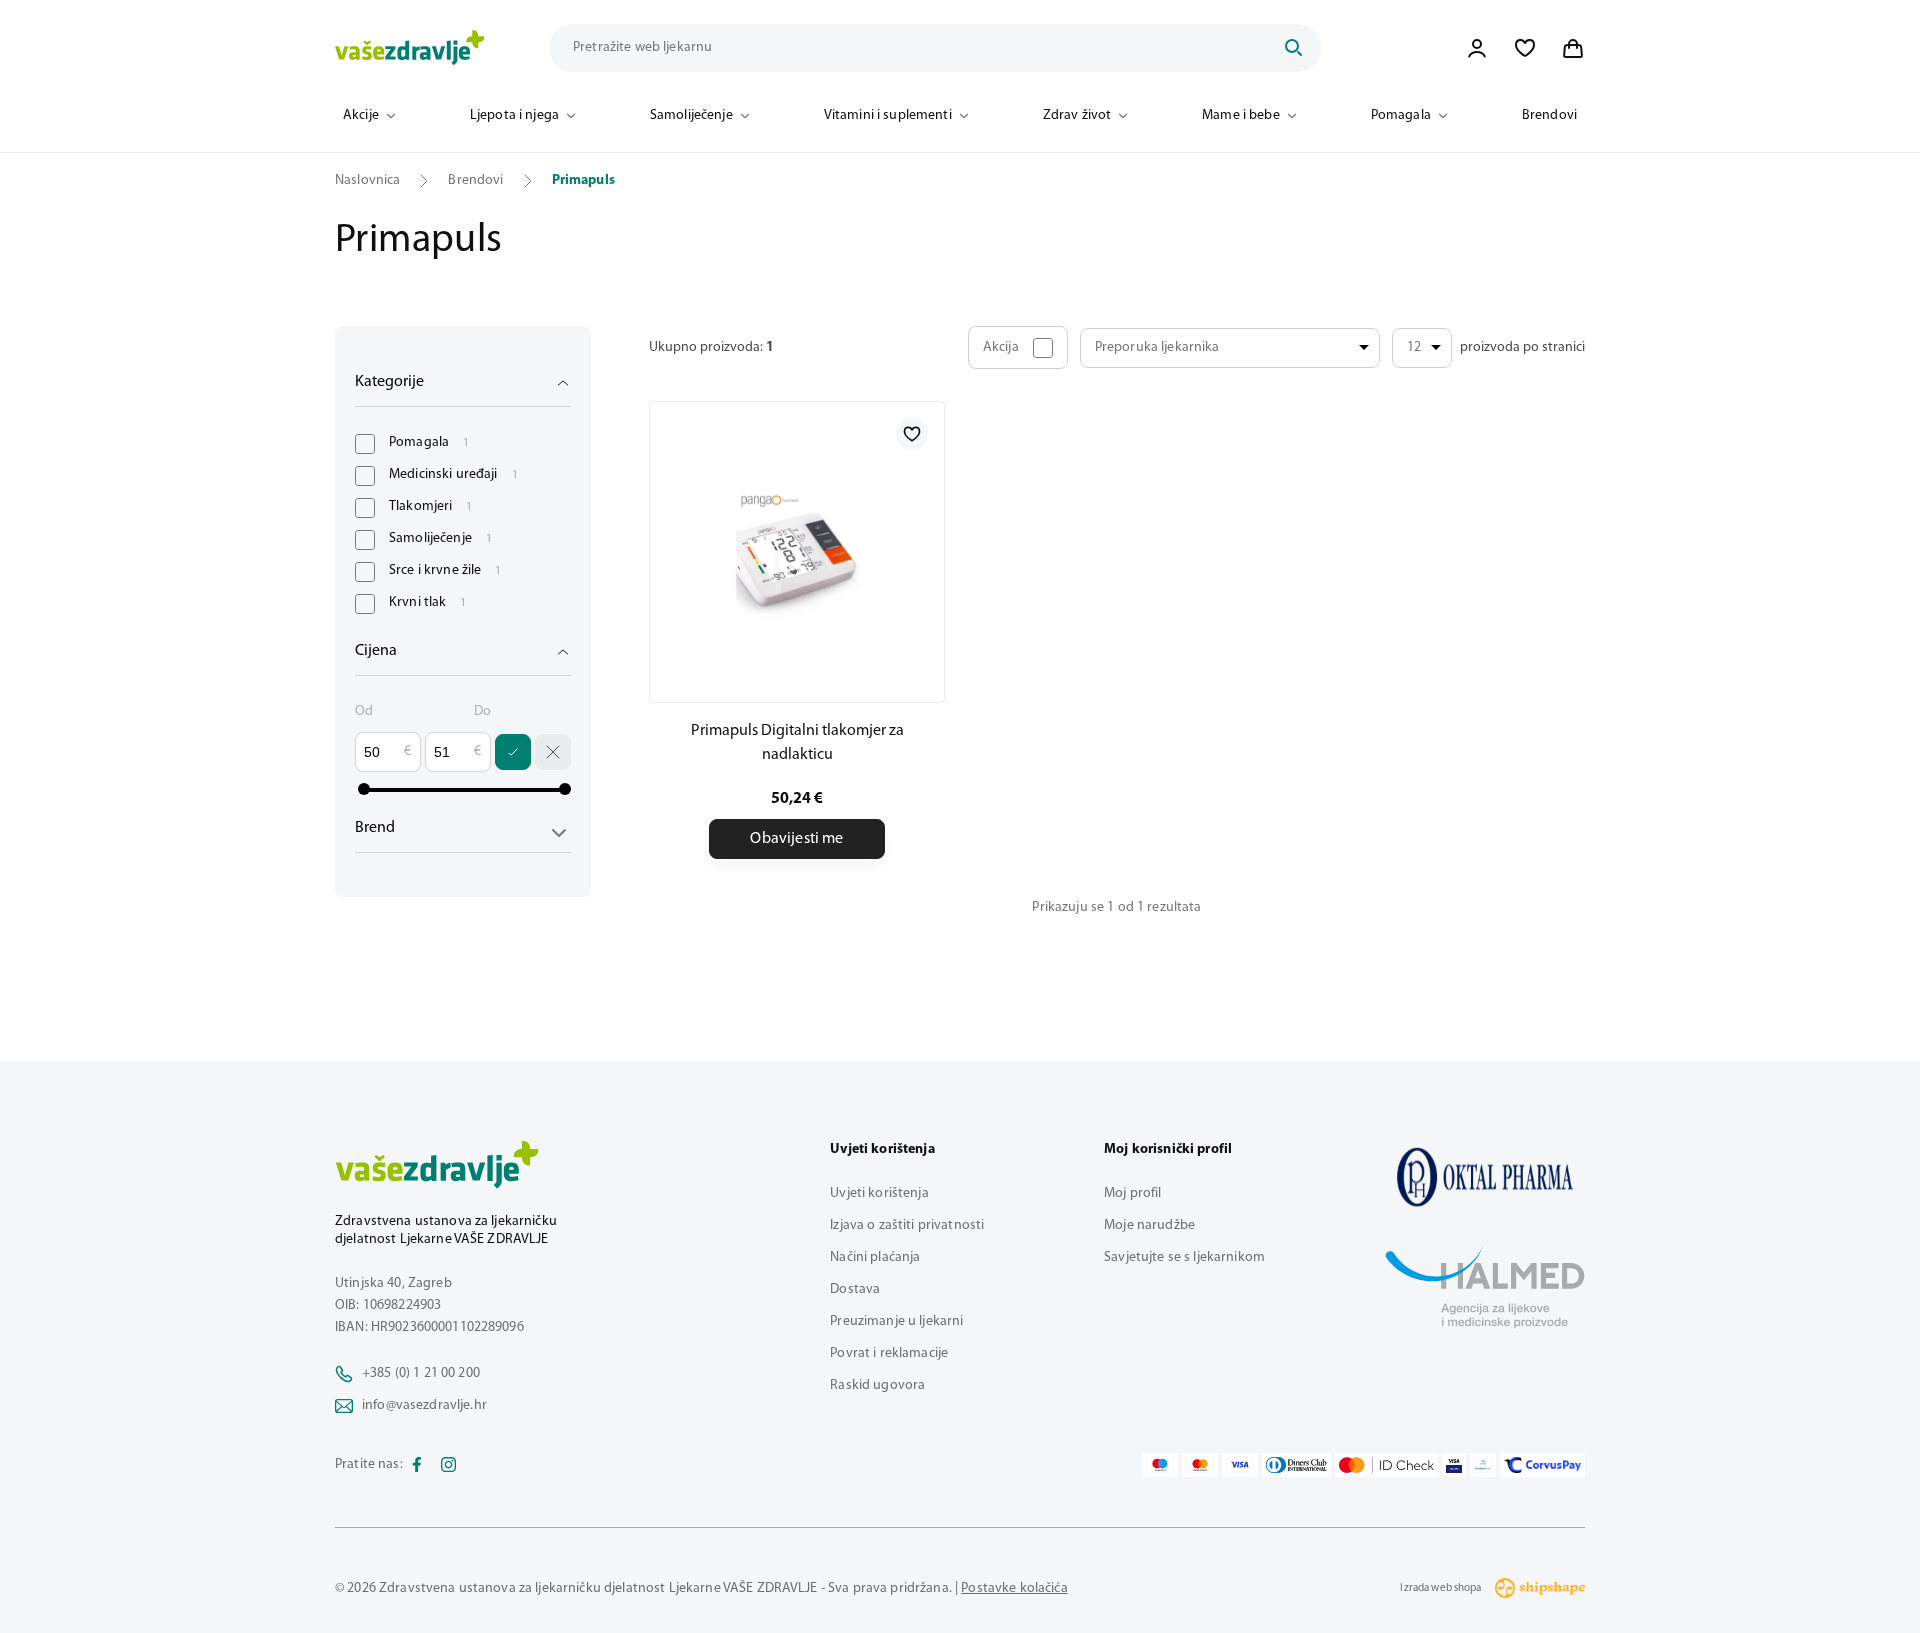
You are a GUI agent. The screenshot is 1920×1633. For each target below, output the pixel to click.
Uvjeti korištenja (879, 1193)
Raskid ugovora (877, 1385)
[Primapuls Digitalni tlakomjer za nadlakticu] (797, 552)
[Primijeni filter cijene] (513, 752)
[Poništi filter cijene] (553, 752)
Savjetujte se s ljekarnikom (1184, 1257)
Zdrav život (1077, 115)
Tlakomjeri (431, 506)
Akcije (361, 115)
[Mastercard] (1200, 1465)
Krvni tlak (428, 602)
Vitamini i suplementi (888, 115)
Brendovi (1549, 115)
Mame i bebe (1241, 115)
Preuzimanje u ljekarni (896, 1321)
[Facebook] (417, 1465)
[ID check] (1386, 1465)
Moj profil (1132, 1193)
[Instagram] (449, 1465)
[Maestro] (1160, 1465)
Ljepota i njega (514, 115)
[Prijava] (1477, 48)
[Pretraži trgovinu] (1293, 48)
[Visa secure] (1454, 1465)
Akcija (1001, 347)
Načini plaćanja (875, 1257)
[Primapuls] (1485, 1177)
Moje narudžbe (1149, 1225)
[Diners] (1297, 1465)
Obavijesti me (796, 839)
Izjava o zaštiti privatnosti (907, 1225)
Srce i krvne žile (445, 570)
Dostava (855, 1289)
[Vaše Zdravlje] (410, 48)
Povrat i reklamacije (889, 1353)
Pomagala (1401, 115)
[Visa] (1240, 1465)
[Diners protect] (1482, 1465)
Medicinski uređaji (453, 474)
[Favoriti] (1525, 48)
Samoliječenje (691, 115)
